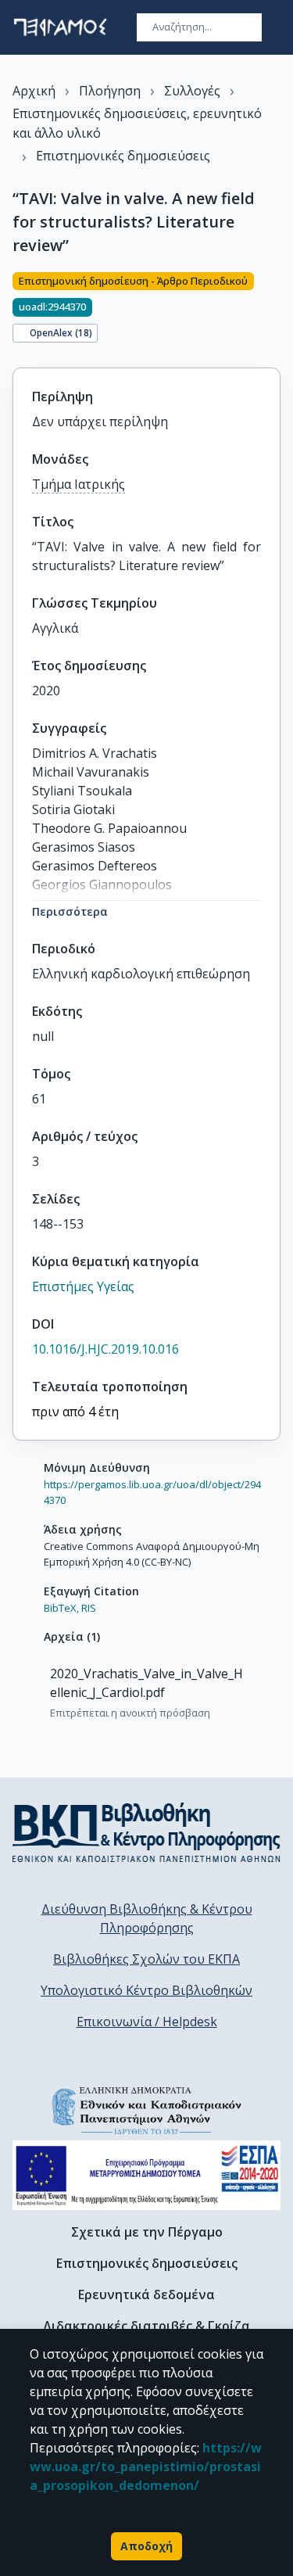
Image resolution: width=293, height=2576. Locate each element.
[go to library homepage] (146, 1832)
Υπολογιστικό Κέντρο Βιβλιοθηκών (146, 1990)
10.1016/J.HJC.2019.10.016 (105, 1349)
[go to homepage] (60, 27)
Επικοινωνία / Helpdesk (147, 2022)
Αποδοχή (146, 2546)
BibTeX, (61, 1608)
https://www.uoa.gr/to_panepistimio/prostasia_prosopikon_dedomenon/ (146, 2467)
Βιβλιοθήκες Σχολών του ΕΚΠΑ (146, 1959)
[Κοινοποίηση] (274, 310)
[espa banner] (146, 2175)
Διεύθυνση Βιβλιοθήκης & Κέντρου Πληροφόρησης (147, 1918)
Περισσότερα (70, 911)
